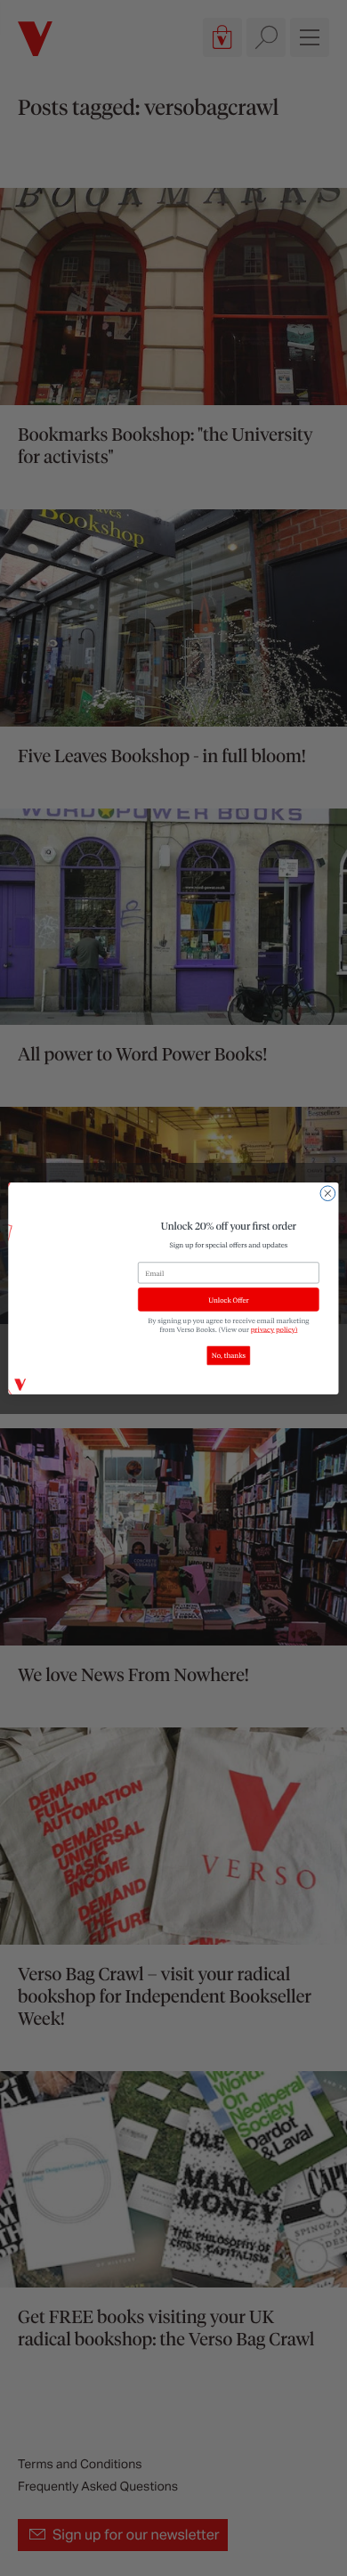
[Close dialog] (328, 1193)
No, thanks (229, 1355)
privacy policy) (274, 1329)
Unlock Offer (228, 1299)
